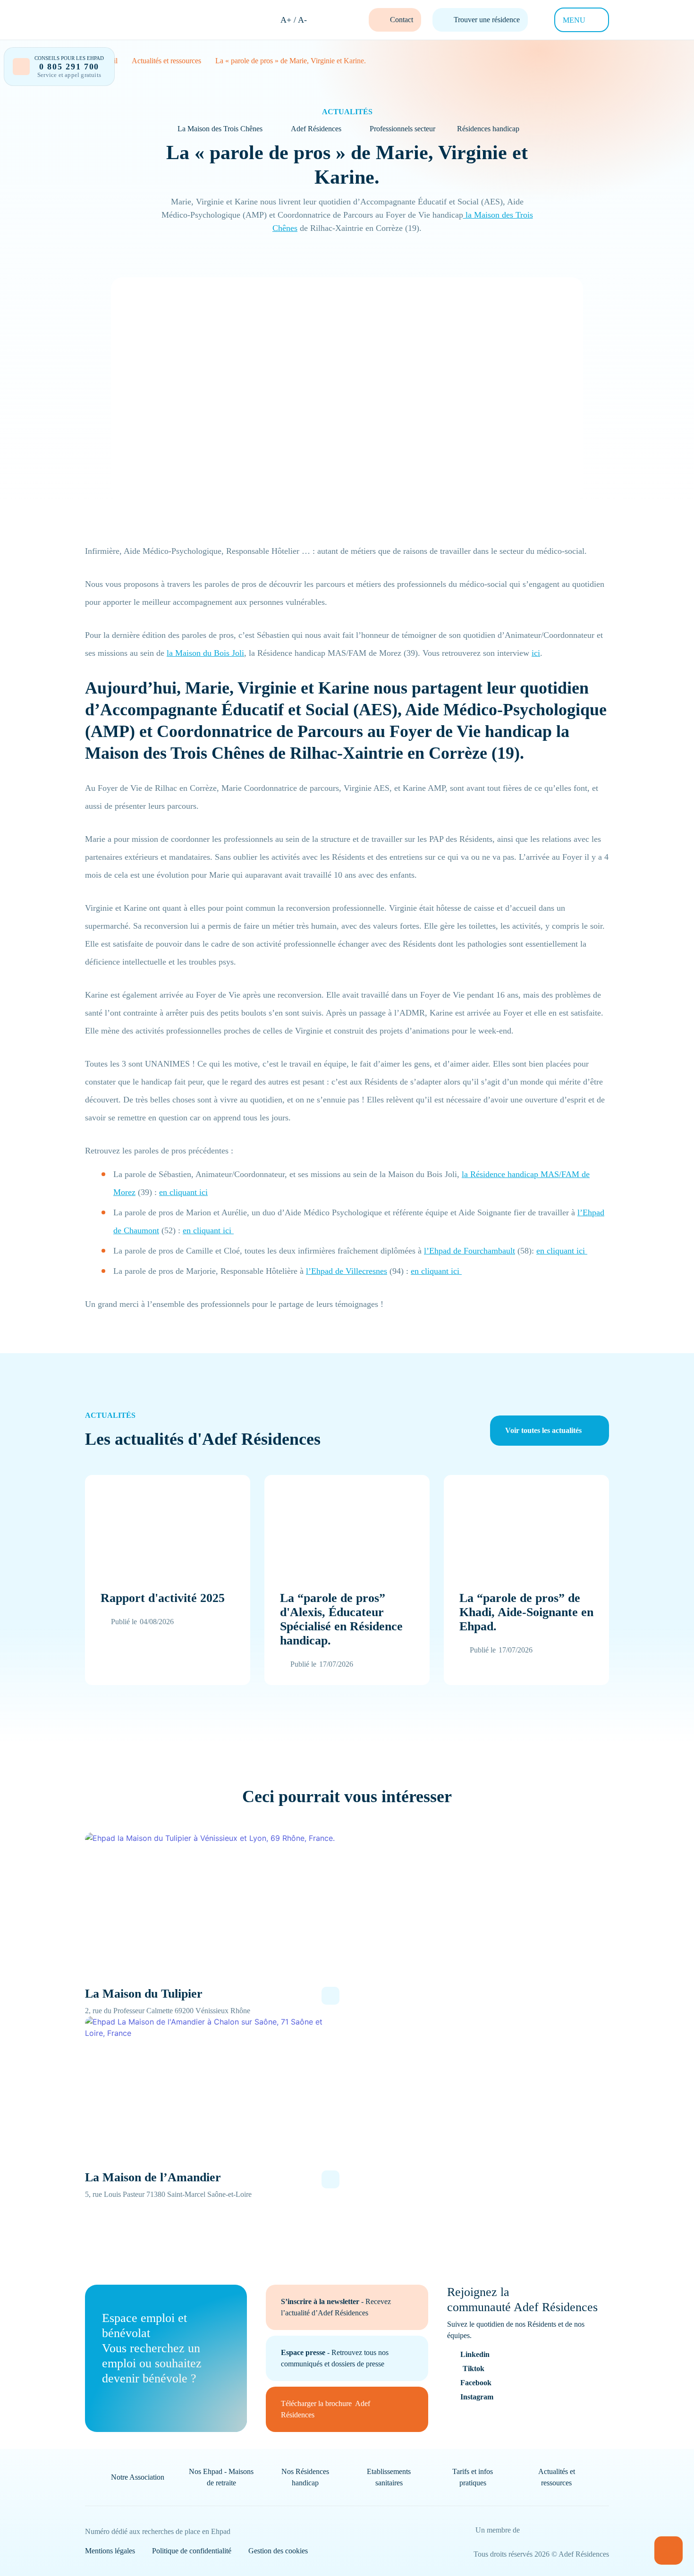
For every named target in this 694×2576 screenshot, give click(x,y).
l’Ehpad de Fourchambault (470, 1251)
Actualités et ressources (557, 2477)
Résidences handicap (488, 129)
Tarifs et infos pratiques (473, 2477)
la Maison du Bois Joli (205, 653)
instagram (477, 2397)
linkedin (475, 2354)
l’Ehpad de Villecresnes (347, 1271)
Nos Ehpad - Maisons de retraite (221, 2477)
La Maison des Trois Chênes (220, 129)
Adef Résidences (316, 129)
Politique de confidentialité (192, 2551)
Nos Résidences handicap (305, 2477)
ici (536, 653)
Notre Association (138, 2477)
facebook (476, 2383)
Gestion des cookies (278, 2551)
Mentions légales (110, 2551)
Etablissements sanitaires (389, 2477)
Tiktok (474, 2368)
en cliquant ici (183, 1192)
